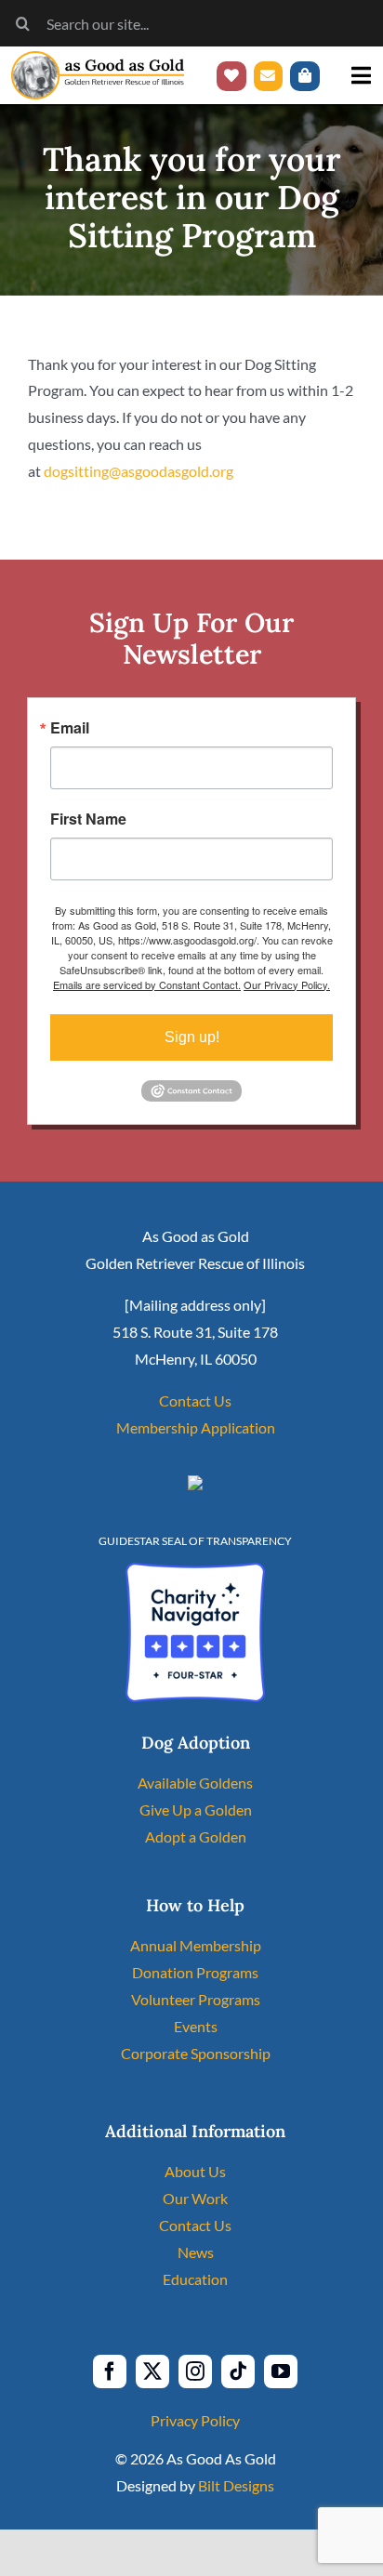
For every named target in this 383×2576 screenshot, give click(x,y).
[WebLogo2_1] (97, 58)
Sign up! (192, 1037)
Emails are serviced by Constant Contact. (147, 984)
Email (70, 728)
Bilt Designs (236, 2485)
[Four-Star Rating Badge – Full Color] (195, 1570)
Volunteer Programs (196, 1999)
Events (196, 2026)
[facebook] (110, 2371)
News (196, 2252)
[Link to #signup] (269, 76)
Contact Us (195, 1400)
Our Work (195, 2198)
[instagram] (195, 2371)
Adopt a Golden (196, 1836)
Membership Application (196, 1427)
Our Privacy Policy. (287, 984)
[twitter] (152, 2371)
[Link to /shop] (305, 76)
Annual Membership (196, 1945)
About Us (195, 2171)
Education (195, 2279)
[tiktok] (238, 2371)
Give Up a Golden (196, 1810)
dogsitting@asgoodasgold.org (139, 471)
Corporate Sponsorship (196, 2053)
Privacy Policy (195, 2420)
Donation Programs (195, 1972)
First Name (88, 819)
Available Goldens (195, 1783)
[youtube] (281, 2371)
